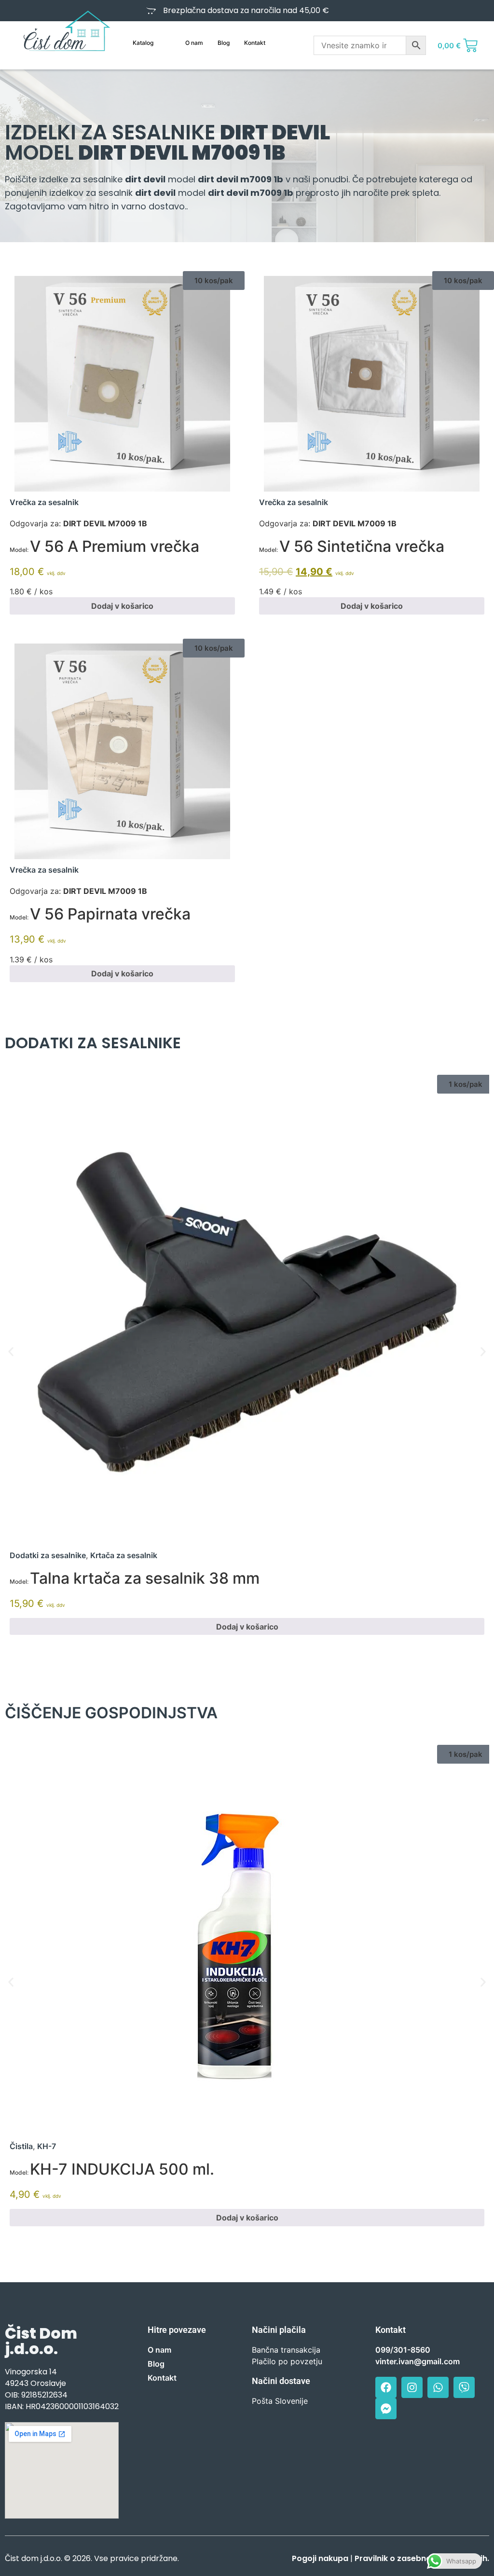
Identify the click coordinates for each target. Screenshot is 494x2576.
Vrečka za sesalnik (44, 502)
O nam (194, 43)
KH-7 (47, 2146)
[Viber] (464, 2387)
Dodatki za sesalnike (48, 1555)
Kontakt (255, 43)
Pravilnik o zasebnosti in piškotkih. (422, 2558)
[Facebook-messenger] (386, 2409)
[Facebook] (386, 2387)
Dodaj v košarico (122, 606)
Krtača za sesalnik (124, 1555)
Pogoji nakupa (320, 2558)
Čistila (21, 2146)
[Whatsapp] (438, 2387)
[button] (214, 281)
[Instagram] (412, 2387)
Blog (224, 43)
